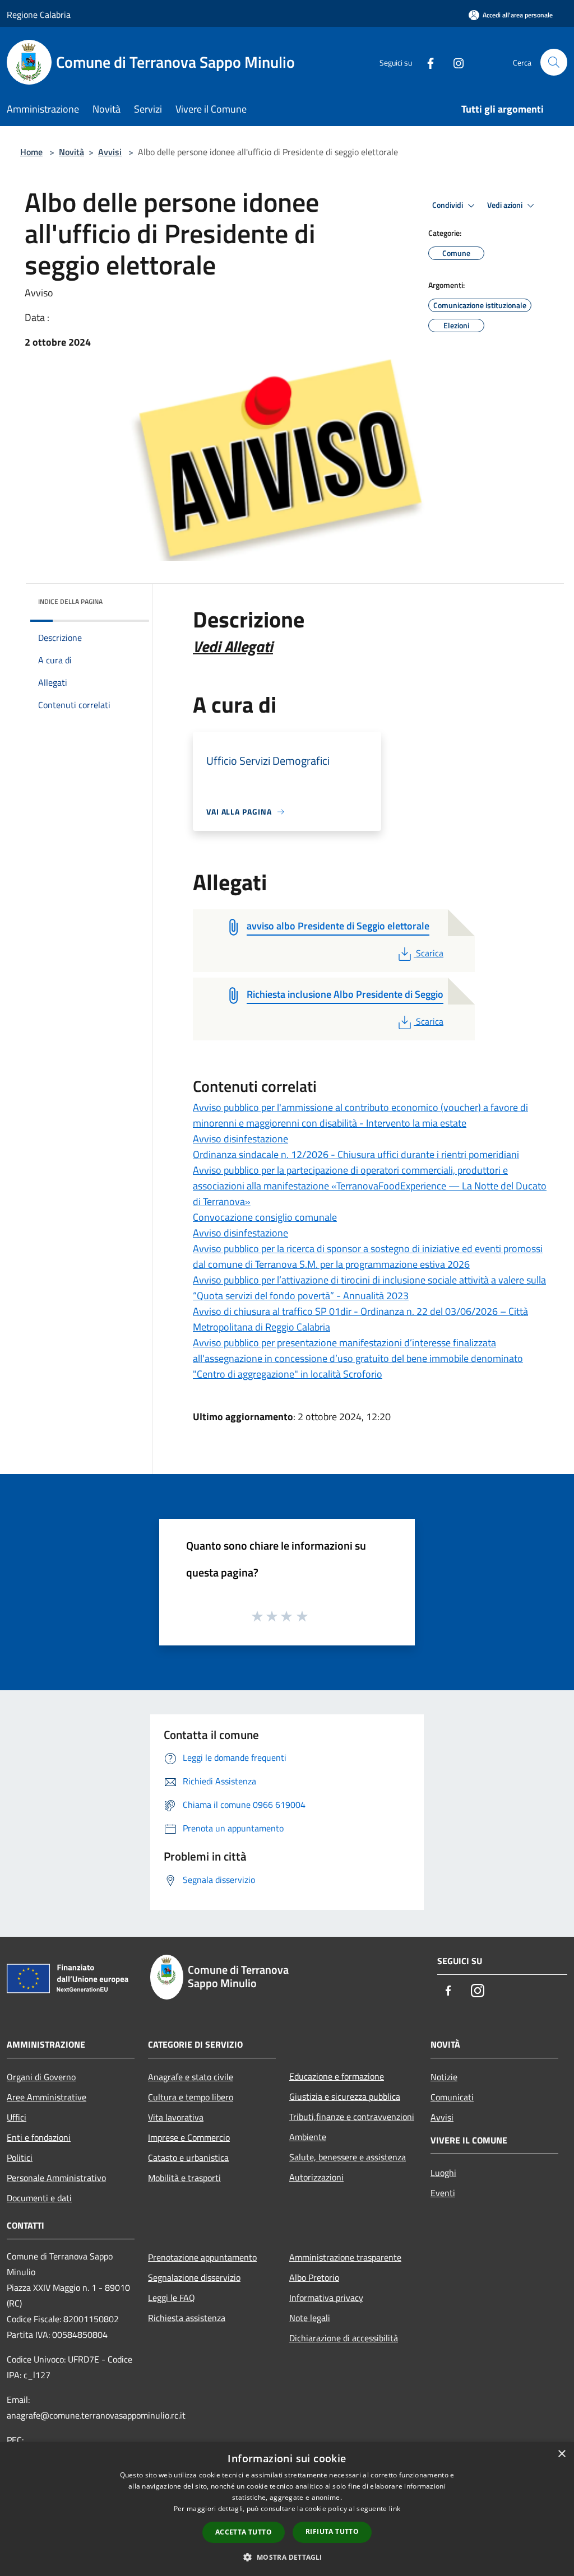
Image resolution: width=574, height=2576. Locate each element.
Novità (71, 152)
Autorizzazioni (316, 2177)
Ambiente (308, 2137)
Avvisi (110, 152)
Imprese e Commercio (189, 2137)
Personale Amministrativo (56, 2178)
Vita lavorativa (176, 2117)
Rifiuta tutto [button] (332, 2531)
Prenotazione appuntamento (202, 2257)
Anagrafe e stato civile (191, 2077)
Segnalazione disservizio (194, 2277)
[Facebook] (426, 62)
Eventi (443, 2193)
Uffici (17, 2117)
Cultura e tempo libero (191, 2097)
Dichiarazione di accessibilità (344, 2338)
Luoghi (443, 2173)
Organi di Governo (41, 2077)
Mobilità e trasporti (184, 2178)
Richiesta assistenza (187, 2318)
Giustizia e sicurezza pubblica (345, 2096)
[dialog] (287, 2509)
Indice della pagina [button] (70, 601)
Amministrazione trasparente (345, 2257)
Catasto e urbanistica (188, 2157)
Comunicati (452, 2097)
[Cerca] (554, 62)
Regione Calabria (39, 15)
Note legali (310, 2318)
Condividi (448, 205)
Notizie (444, 2077)
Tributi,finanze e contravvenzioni (352, 2117)
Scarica (429, 953)
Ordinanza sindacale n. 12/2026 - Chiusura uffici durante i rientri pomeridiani (356, 1154)
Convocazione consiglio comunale (265, 1217)
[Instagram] (454, 62)
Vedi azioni (506, 205)
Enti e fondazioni (39, 2137)
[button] (287, 2557)
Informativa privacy (326, 2298)
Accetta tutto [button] (244, 2532)
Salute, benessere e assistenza (348, 2157)
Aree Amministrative (47, 2097)
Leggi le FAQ (172, 2298)
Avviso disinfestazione (240, 1139)
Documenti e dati (39, 2198)
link (395, 2508)
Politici (20, 2157)
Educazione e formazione (337, 2076)
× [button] (561, 2454)
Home (31, 152)
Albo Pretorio (314, 2277)
